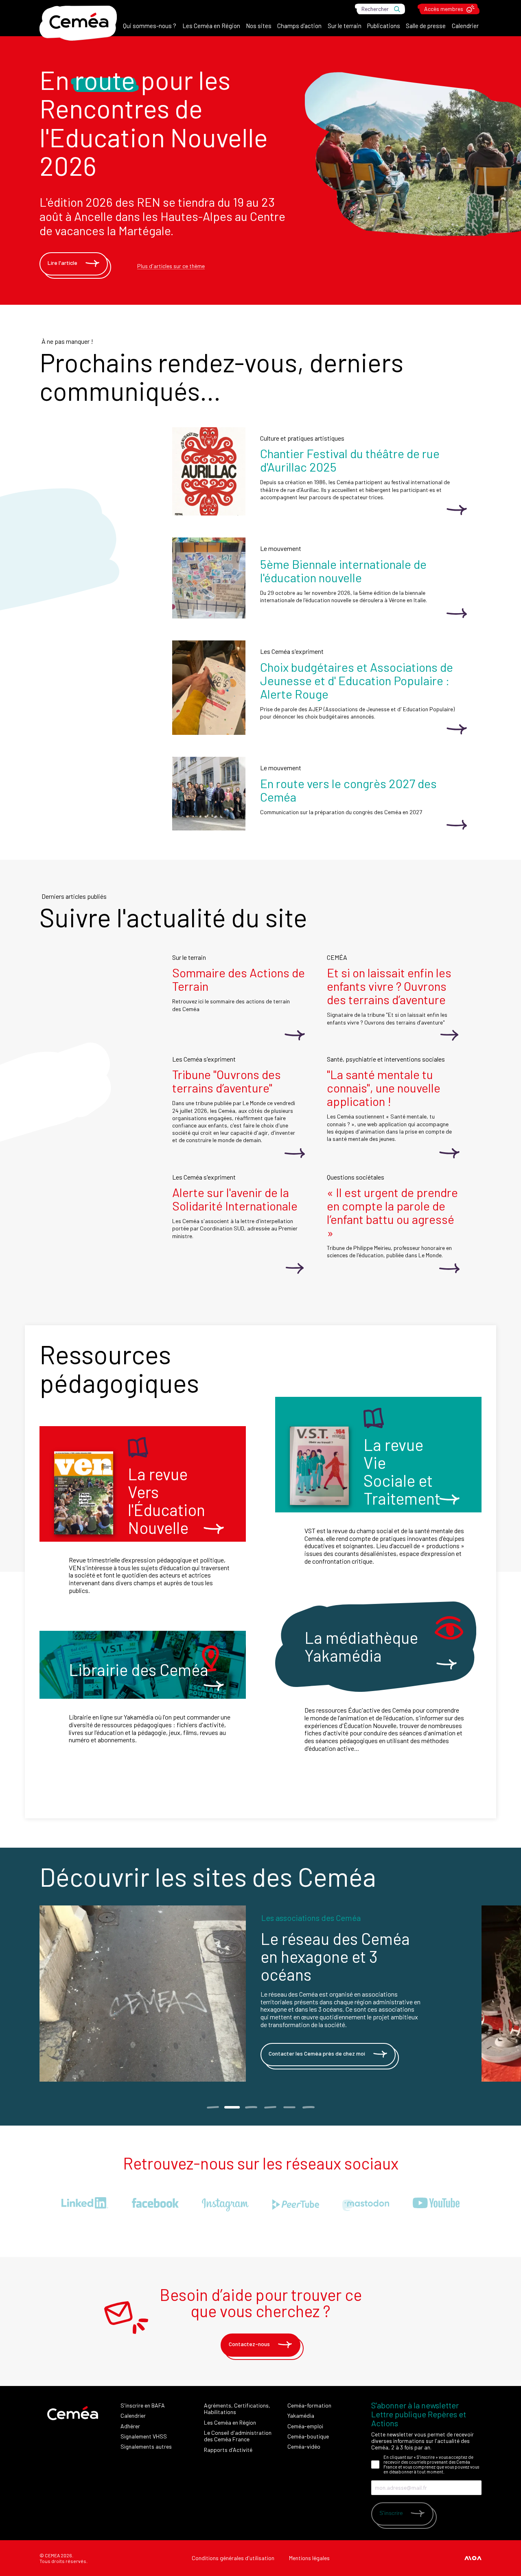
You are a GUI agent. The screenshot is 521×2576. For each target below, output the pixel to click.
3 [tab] (251, 2107)
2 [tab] (232, 2107)
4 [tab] (270, 2107)
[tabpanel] (260, 1994)
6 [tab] (308, 2107)
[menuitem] (150, 28)
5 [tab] (289, 2107)
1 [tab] (213, 2107)
